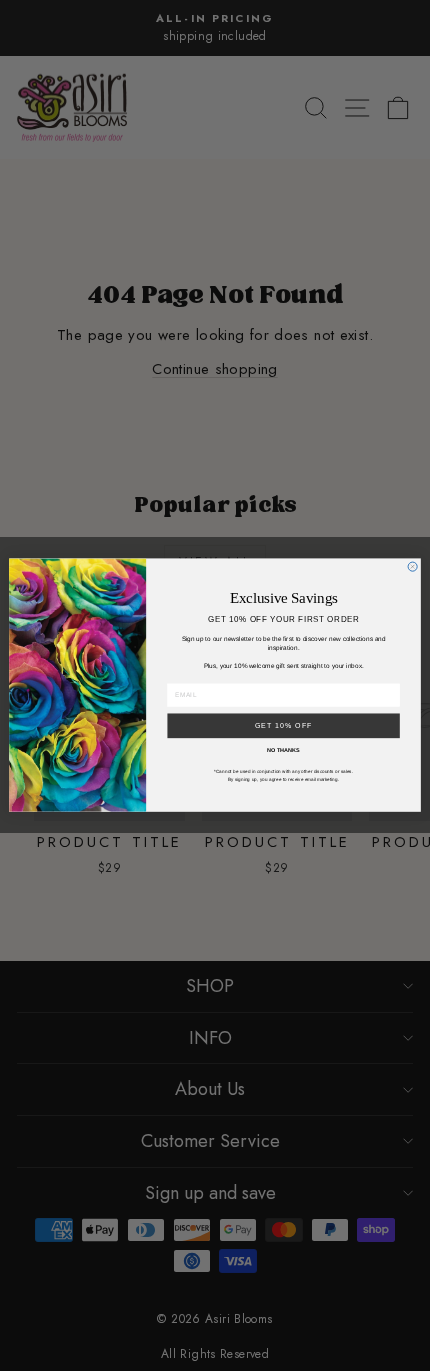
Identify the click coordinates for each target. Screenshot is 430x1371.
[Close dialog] (412, 566)
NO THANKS (283, 751)
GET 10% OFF (284, 726)
